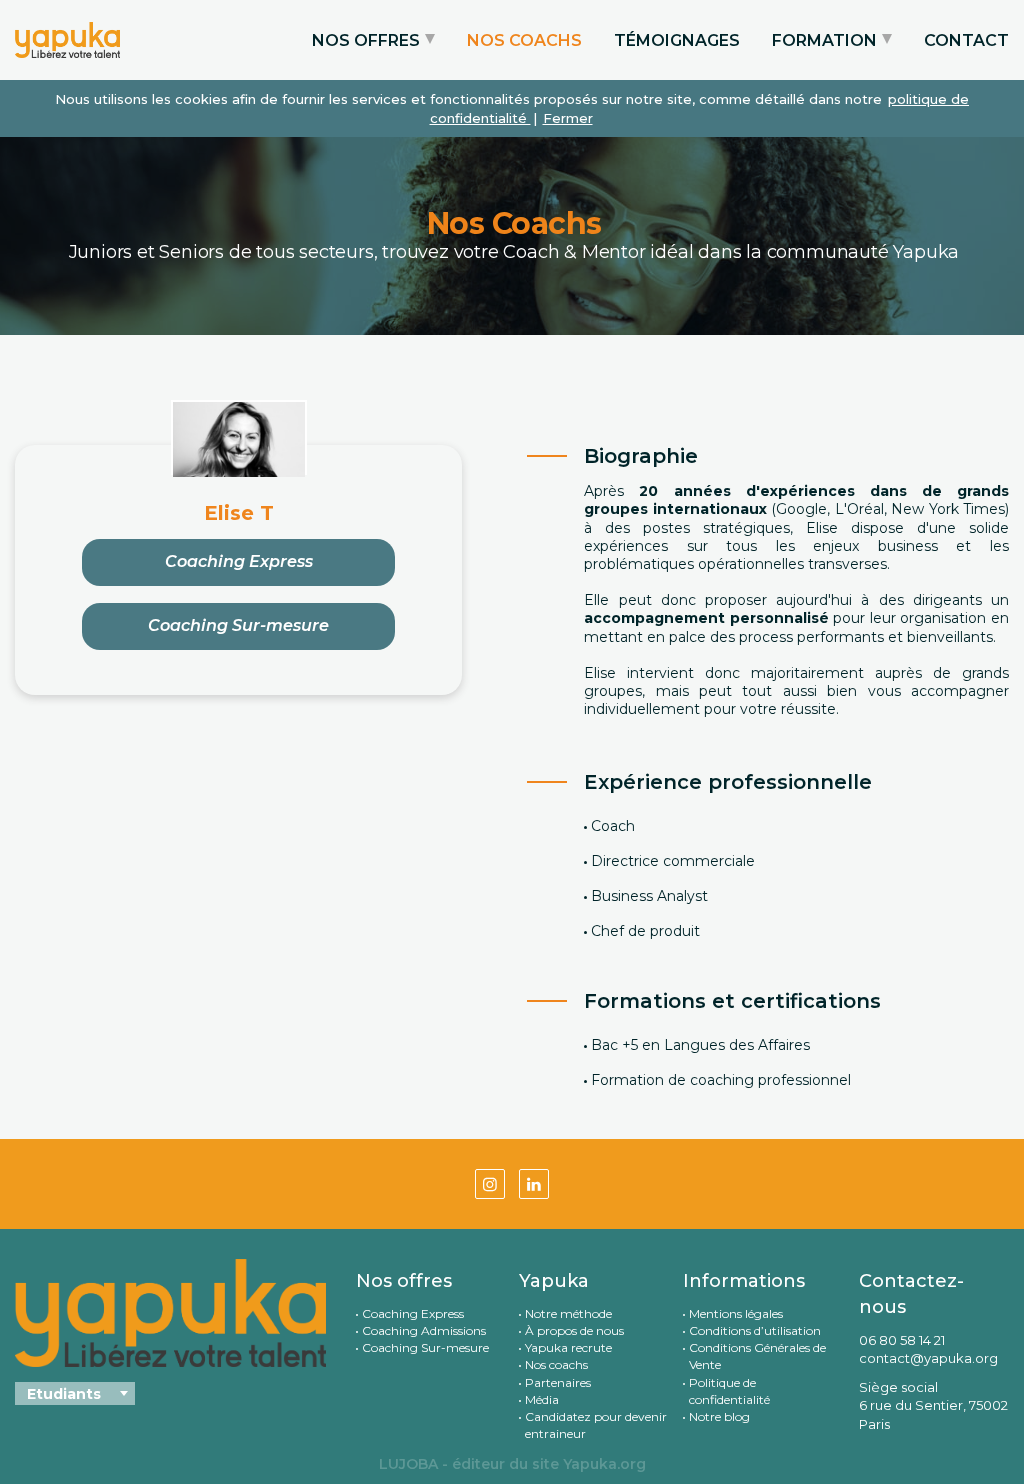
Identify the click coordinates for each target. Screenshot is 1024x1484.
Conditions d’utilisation (755, 1330)
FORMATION (824, 40)
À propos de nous (574, 1330)
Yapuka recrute (568, 1347)
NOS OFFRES (366, 40)
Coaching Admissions (424, 1330)
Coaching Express (239, 561)
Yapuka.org (604, 1464)
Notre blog (719, 1416)
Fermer (568, 118)
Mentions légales (736, 1313)
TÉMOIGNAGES (677, 40)
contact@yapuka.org (928, 1358)
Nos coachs (556, 1364)
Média (542, 1399)
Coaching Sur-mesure (238, 625)
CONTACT (966, 40)
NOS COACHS (524, 40)
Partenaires (558, 1382)
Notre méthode (568, 1313)
